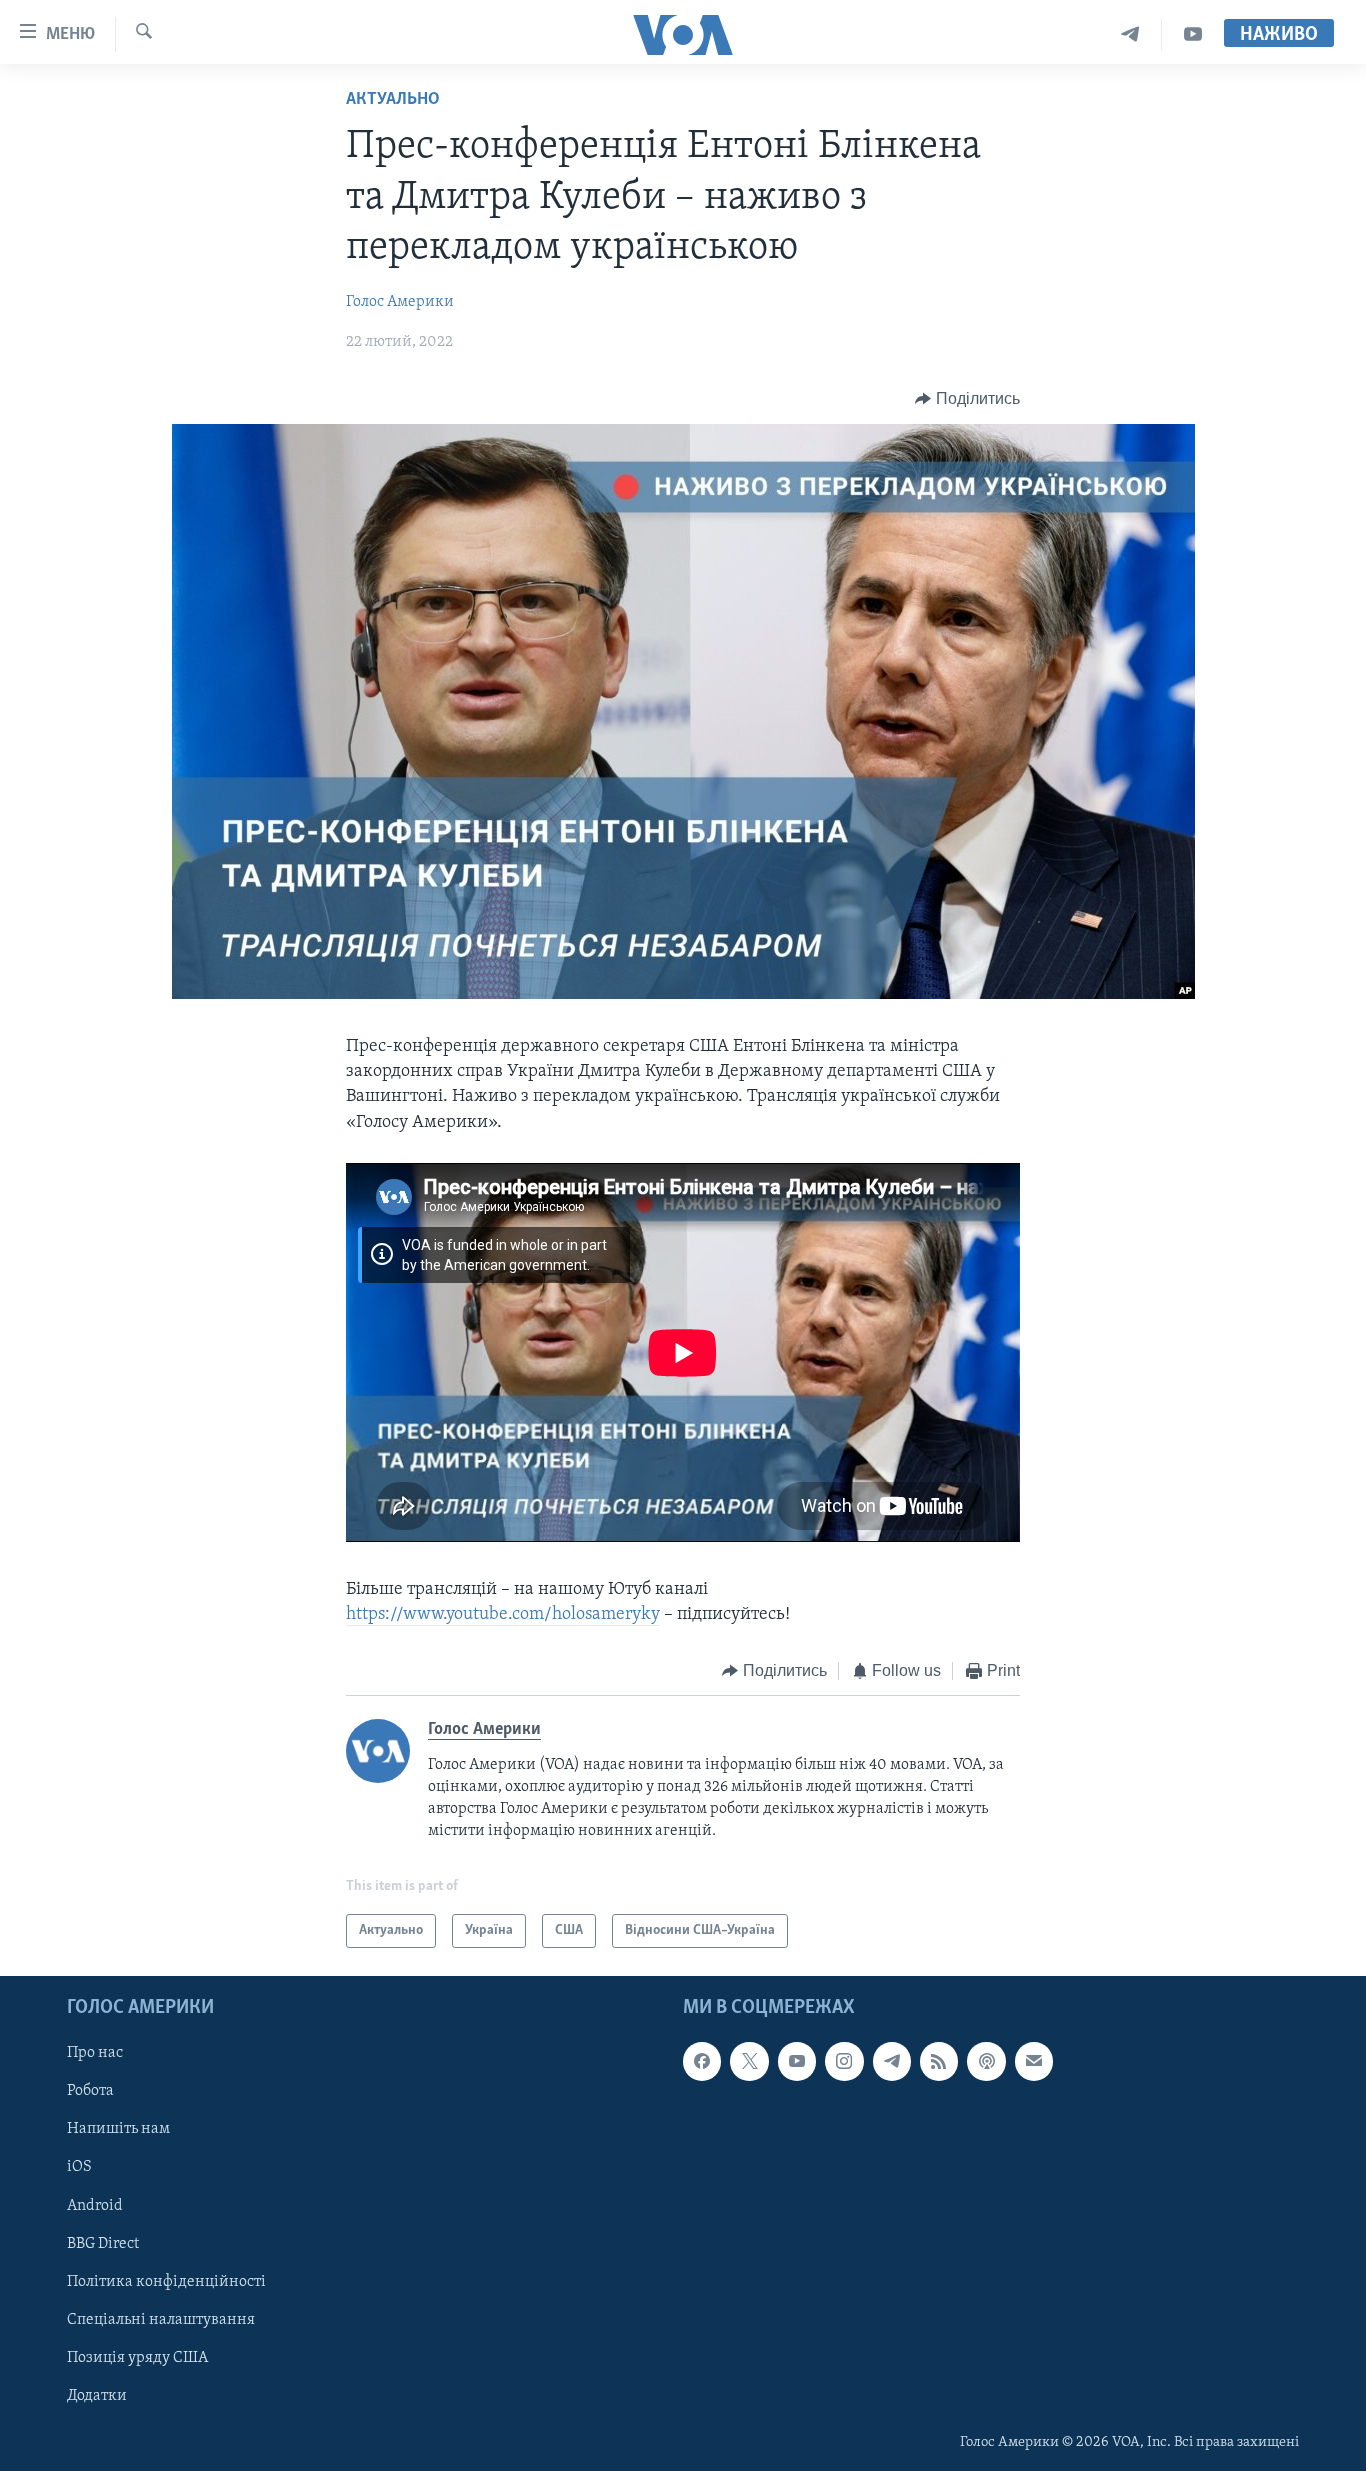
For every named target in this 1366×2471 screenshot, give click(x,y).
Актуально (393, 100)
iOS (79, 2168)
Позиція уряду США (137, 2358)
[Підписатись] (1034, 2061)
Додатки (97, 2396)
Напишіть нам (118, 2130)
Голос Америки (400, 302)
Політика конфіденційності (166, 2282)
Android (95, 2206)
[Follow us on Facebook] (702, 2061)
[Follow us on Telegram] (892, 2061)
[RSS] (939, 2061)
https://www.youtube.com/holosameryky (503, 1615)
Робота (90, 2091)
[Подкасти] (986, 2061)
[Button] (967, 399)
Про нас (95, 2053)
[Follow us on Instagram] (844, 2061)
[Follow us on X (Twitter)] (749, 2061)
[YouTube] (1193, 34)
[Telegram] (1130, 34)
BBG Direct (103, 2244)
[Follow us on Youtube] (797, 2061)
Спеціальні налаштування (161, 2320)
